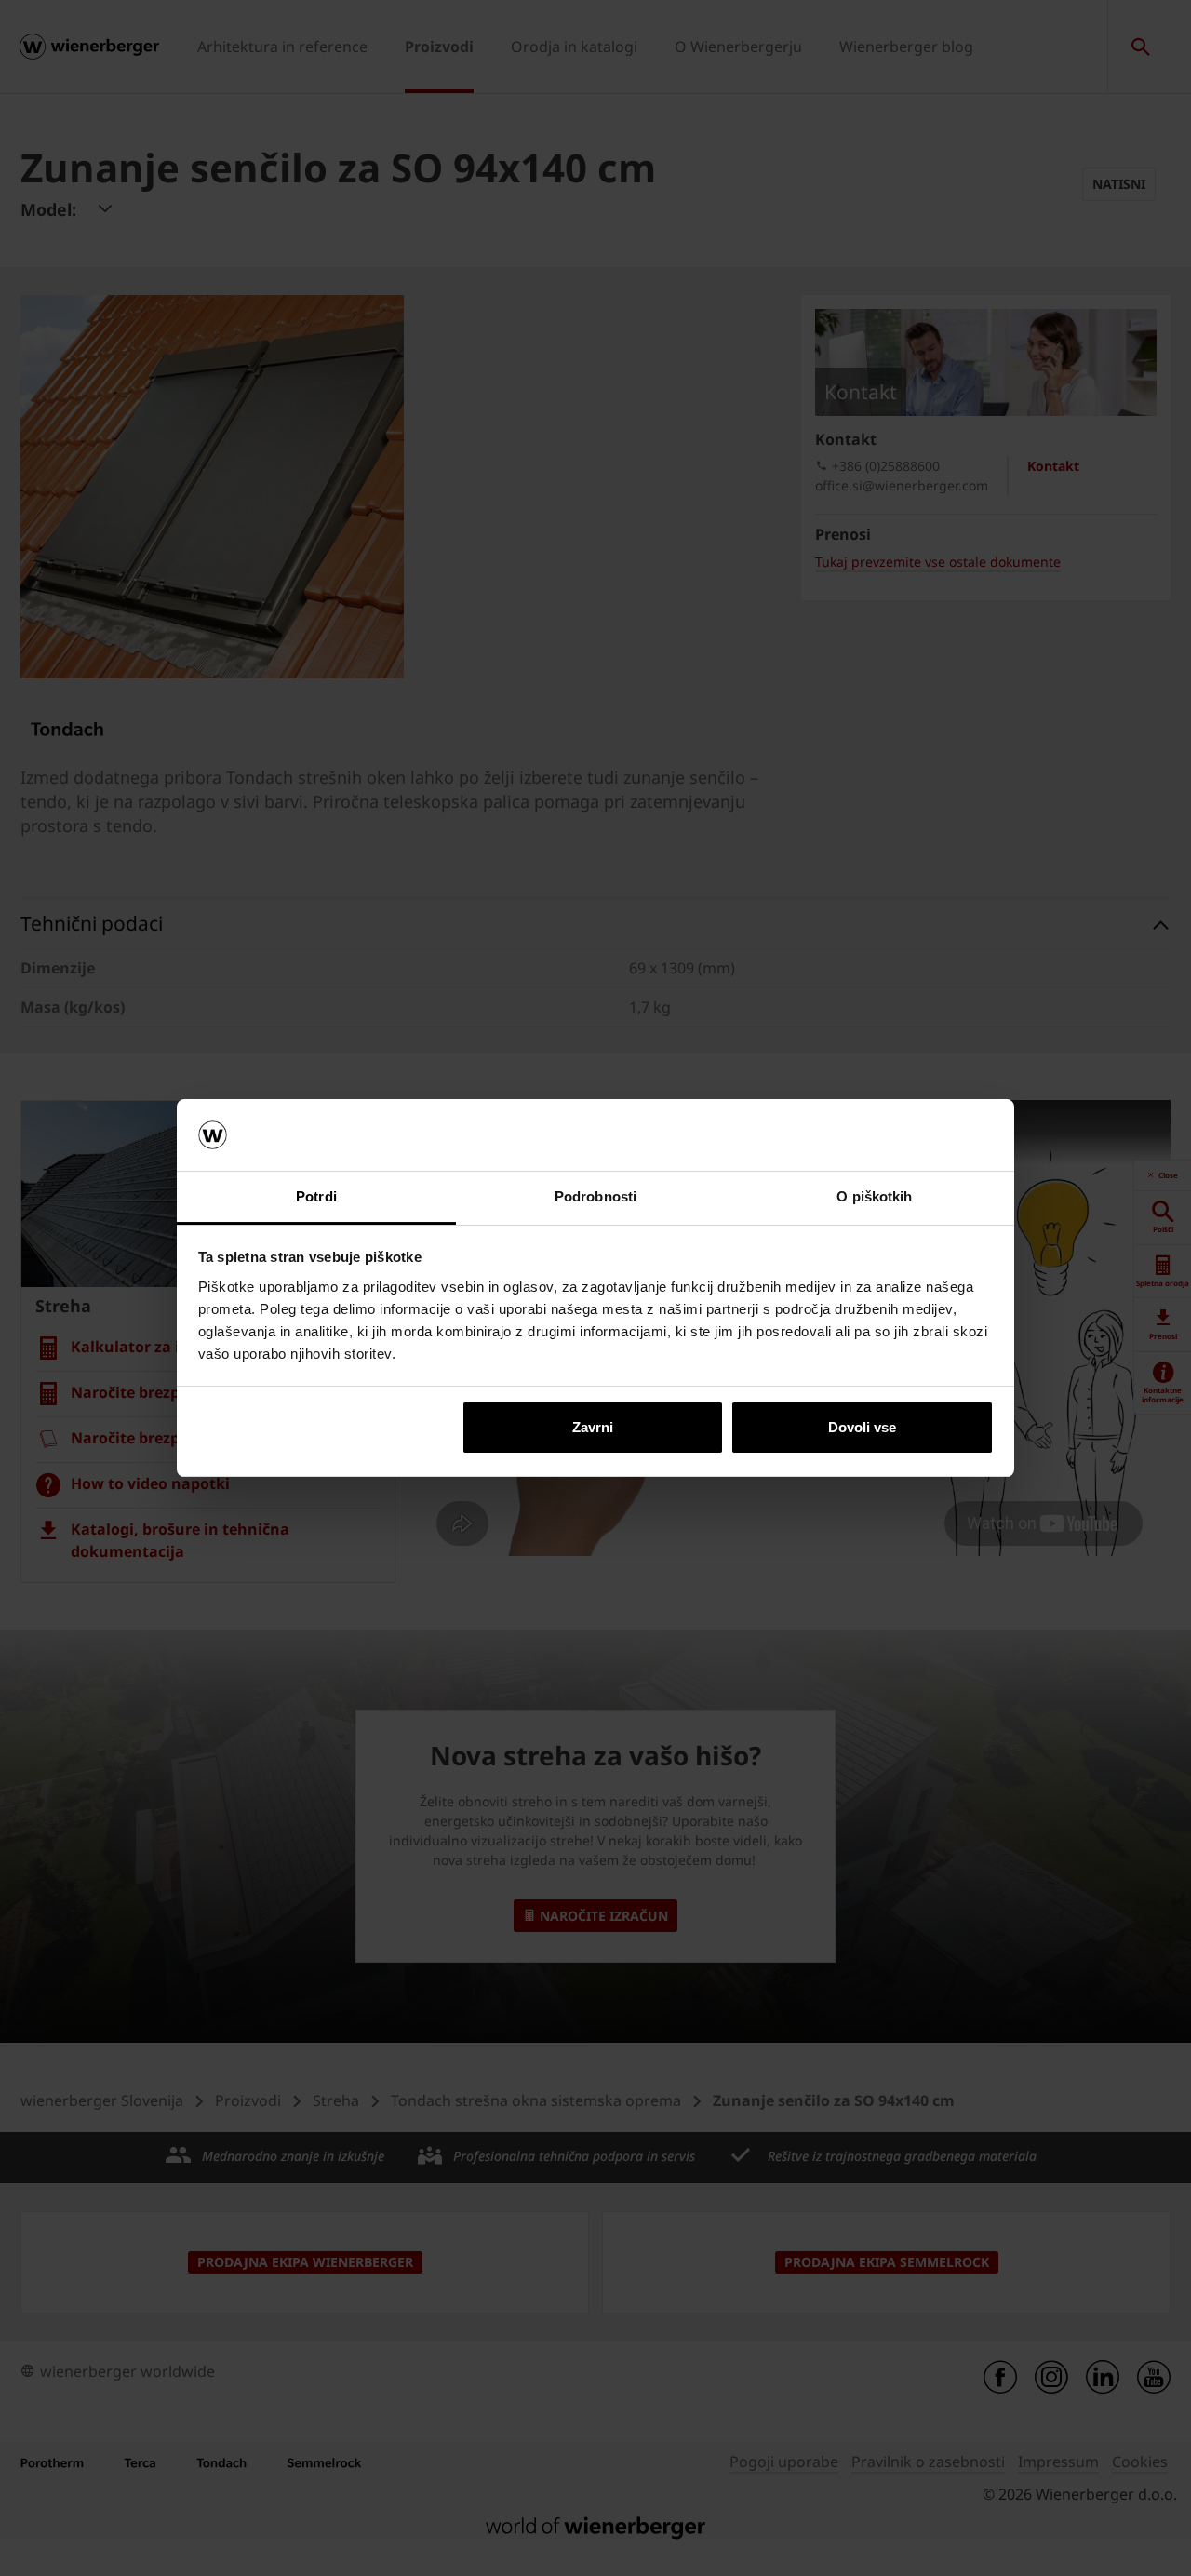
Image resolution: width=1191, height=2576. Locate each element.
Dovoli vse (862, 1427)
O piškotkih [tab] (874, 1196)
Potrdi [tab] (316, 1196)
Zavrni (593, 1427)
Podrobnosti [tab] (595, 1196)
